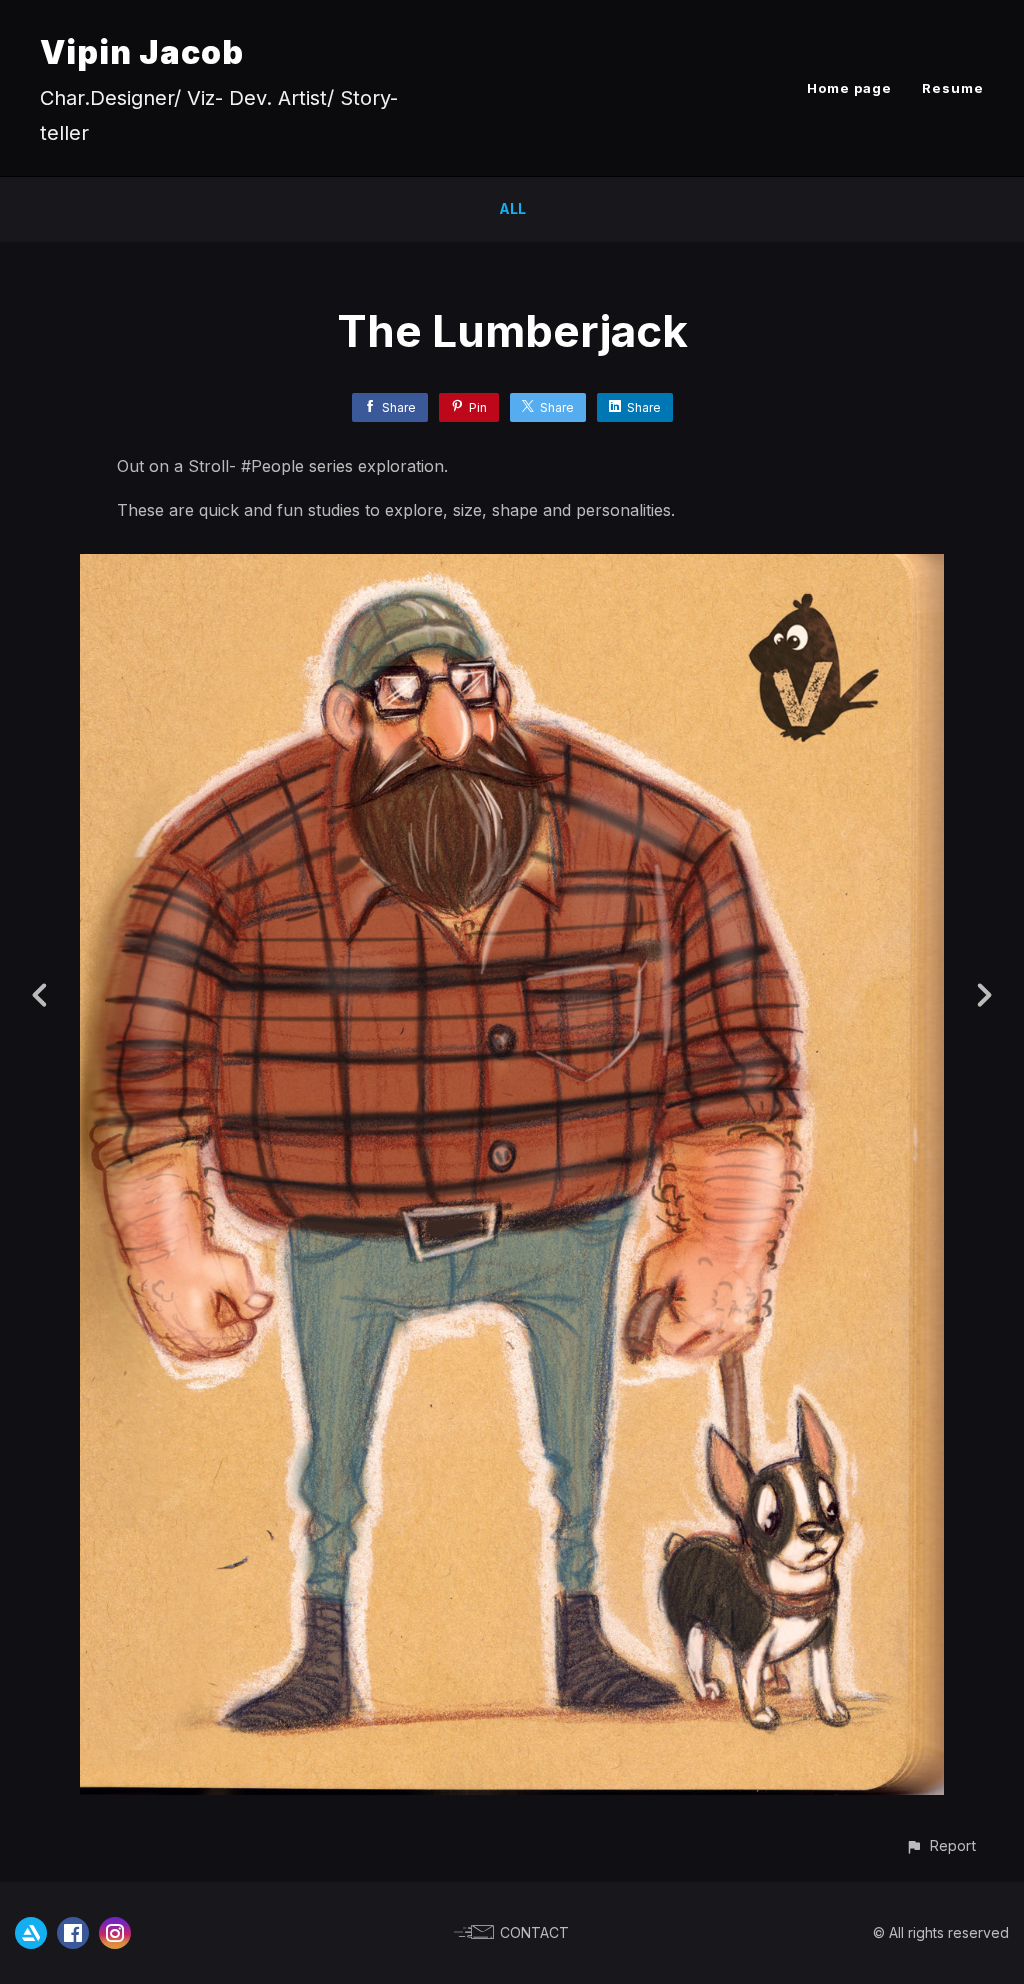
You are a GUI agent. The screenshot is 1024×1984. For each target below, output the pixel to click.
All (512, 208)
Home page (849, 88)
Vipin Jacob (142, 52)
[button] (940, 1845)
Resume (953, 88)
